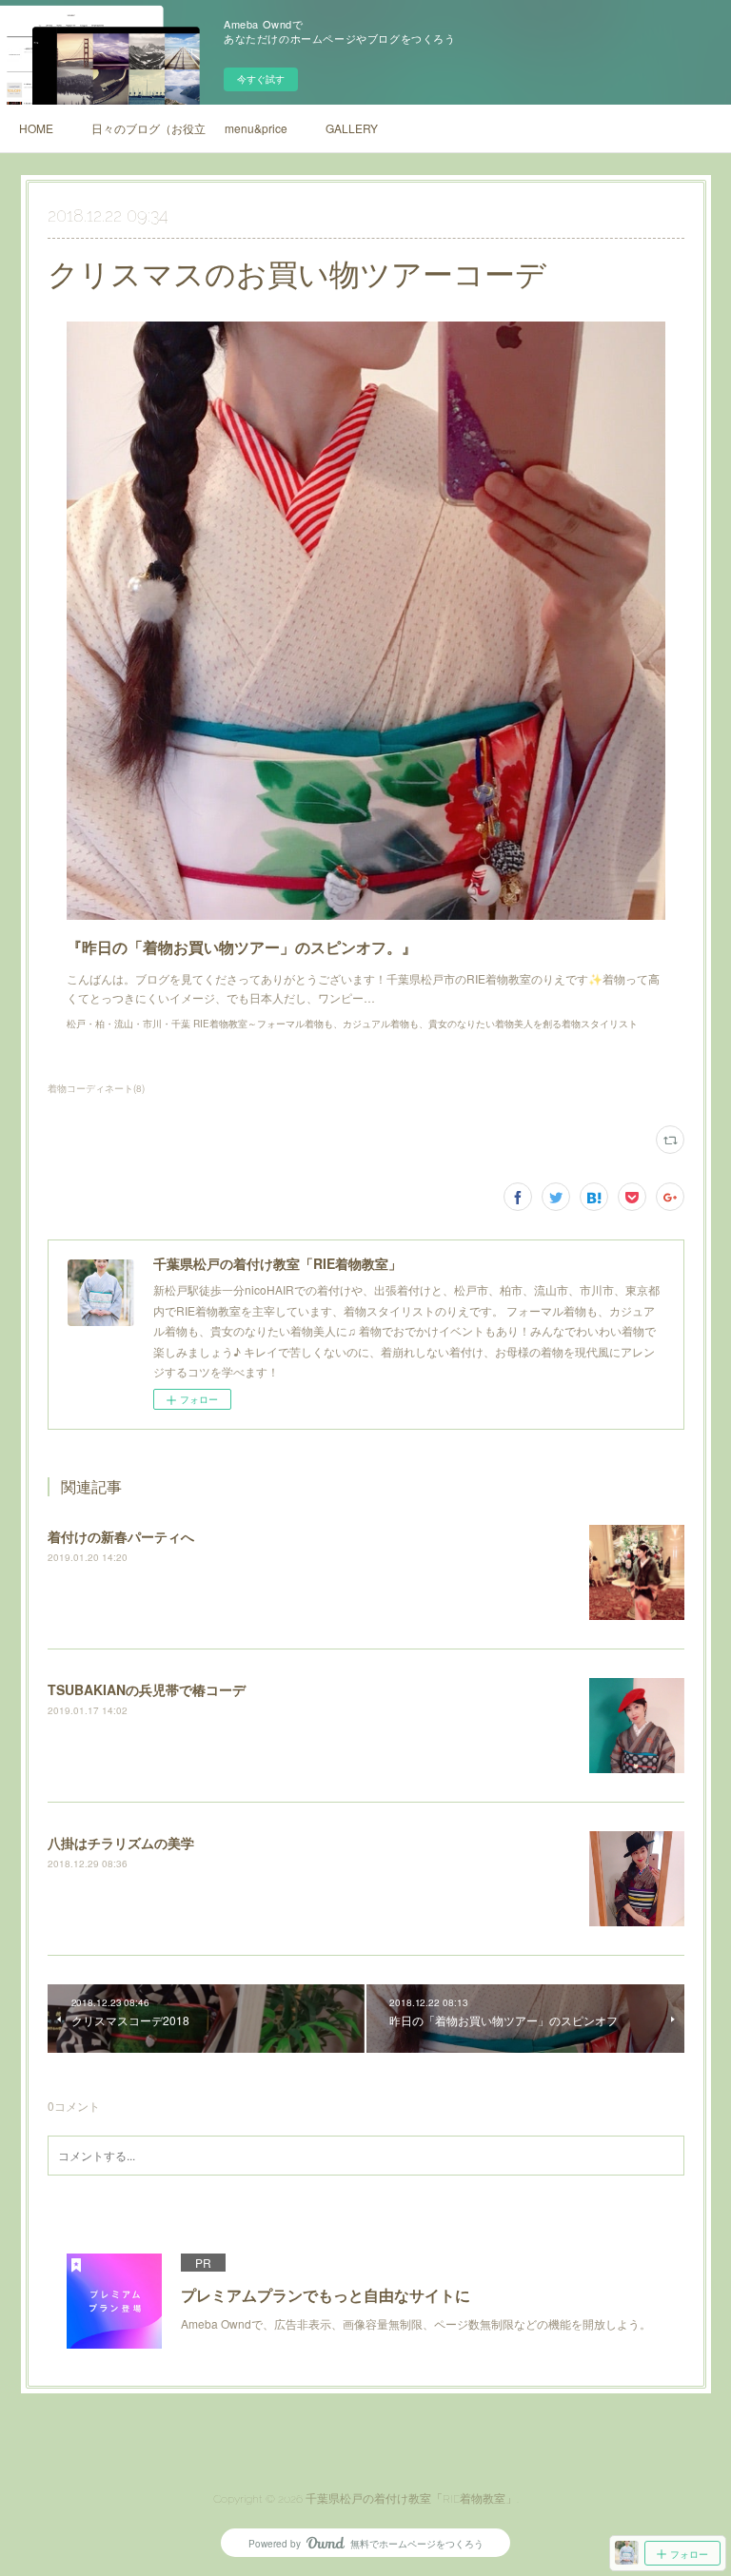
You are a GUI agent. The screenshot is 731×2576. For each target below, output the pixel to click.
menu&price (256, 128)
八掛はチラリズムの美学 (121, 1843)
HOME (36, 128)
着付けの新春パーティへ (121, 1536)
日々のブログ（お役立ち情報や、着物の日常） (148, 128)
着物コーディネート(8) (96, 1088)
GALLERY (352, 128)
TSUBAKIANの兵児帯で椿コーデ (147, 1689)
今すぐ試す (261, 79)
